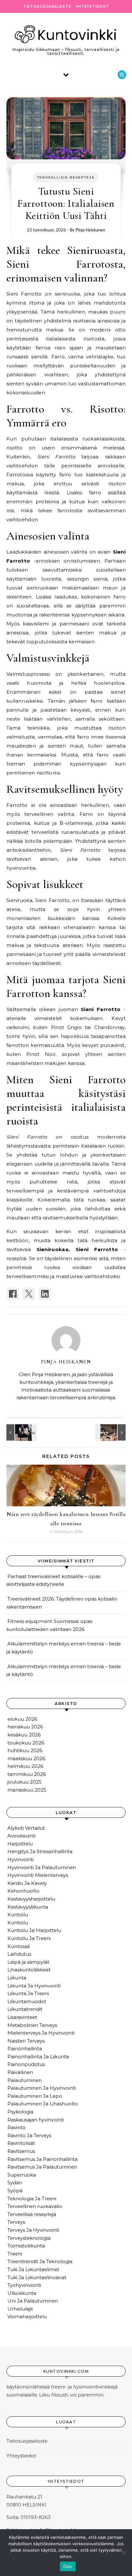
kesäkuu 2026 (24, 1735)
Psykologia (20, 2112)
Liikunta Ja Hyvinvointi (34, 1986)
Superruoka (22, 2175)
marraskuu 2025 (27, 1790)
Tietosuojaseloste (47, 6)
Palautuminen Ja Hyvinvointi (42, 2088)
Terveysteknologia (29, 2238)
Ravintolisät (21, 2143)
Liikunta (17, 1978)
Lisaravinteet (22, 2017)
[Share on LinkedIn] (45, 1294)
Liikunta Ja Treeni (28, 1993)
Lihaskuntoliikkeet (29, 1970)
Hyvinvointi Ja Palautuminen (42, 1867)
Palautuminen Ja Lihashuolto (43, 2104)
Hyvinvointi (21, 1859)
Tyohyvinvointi (24, 2285)
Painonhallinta (25, 2049)
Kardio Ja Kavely (27, 1883)
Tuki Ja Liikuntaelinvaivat (37, 2277)
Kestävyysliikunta (28, 1907)
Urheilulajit (20, 2309)
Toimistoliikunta (26, 2246)
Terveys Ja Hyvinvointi (33, 2230)
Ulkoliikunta (22, 2293)
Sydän (15, 2183)
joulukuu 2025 (25, 1782)
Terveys (16, 2222)
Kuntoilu (18, 1915)
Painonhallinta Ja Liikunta (38, 2057)
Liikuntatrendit (25, 2009)
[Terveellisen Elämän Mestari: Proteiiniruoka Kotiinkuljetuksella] (21, 1432)
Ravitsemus (21, 2151)
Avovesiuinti (21, 1836)
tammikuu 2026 (27, 1774)
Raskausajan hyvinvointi (36, 2120)
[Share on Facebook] (13, 1294)
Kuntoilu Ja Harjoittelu (34, 1930)
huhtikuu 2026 (25, 1750)
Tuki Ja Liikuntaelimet (33, 2269)
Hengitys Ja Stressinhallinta (40, 1851)
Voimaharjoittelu (27, 2317)
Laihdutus (19, 1954)
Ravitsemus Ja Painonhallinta (42, 2159)
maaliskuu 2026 (26, 1758)
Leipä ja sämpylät (28, 1962)
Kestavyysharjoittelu (31, 1899)
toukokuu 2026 (26, 1743)
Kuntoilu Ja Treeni (29, 1938)
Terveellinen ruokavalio (35, 2206)
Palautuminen (25, 2080)
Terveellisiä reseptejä (66, 177)
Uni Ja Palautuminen (33, 2301)
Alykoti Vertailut (26, 1828)
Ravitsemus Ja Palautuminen (42, 2167)
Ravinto (16, 2127)
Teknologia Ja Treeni (32, 2199)
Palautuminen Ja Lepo (35, 2096)
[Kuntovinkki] (66, 34)
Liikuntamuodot (27, 2001)
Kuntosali (19, 1946)
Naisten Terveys (26, 2041)
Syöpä (15, 2191)
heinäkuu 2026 (25, 1727)
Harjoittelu (20, 1844)
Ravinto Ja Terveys (29, 2135)
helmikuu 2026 (25, 1766)
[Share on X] (29, 1294)
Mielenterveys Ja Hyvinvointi (41, 2033)
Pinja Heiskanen (90, 230)
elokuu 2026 (22, 1719)
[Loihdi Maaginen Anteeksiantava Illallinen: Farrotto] (111, 1432)
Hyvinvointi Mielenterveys (38, 1875)
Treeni (15, 2254)
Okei (68, 2566)
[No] (124, 2553)
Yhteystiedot (92, 6)
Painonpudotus (26, 2064)
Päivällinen (20, 2072)
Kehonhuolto (23, 1891)
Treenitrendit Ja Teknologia (40, 2261)
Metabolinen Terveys (32, 2025)
